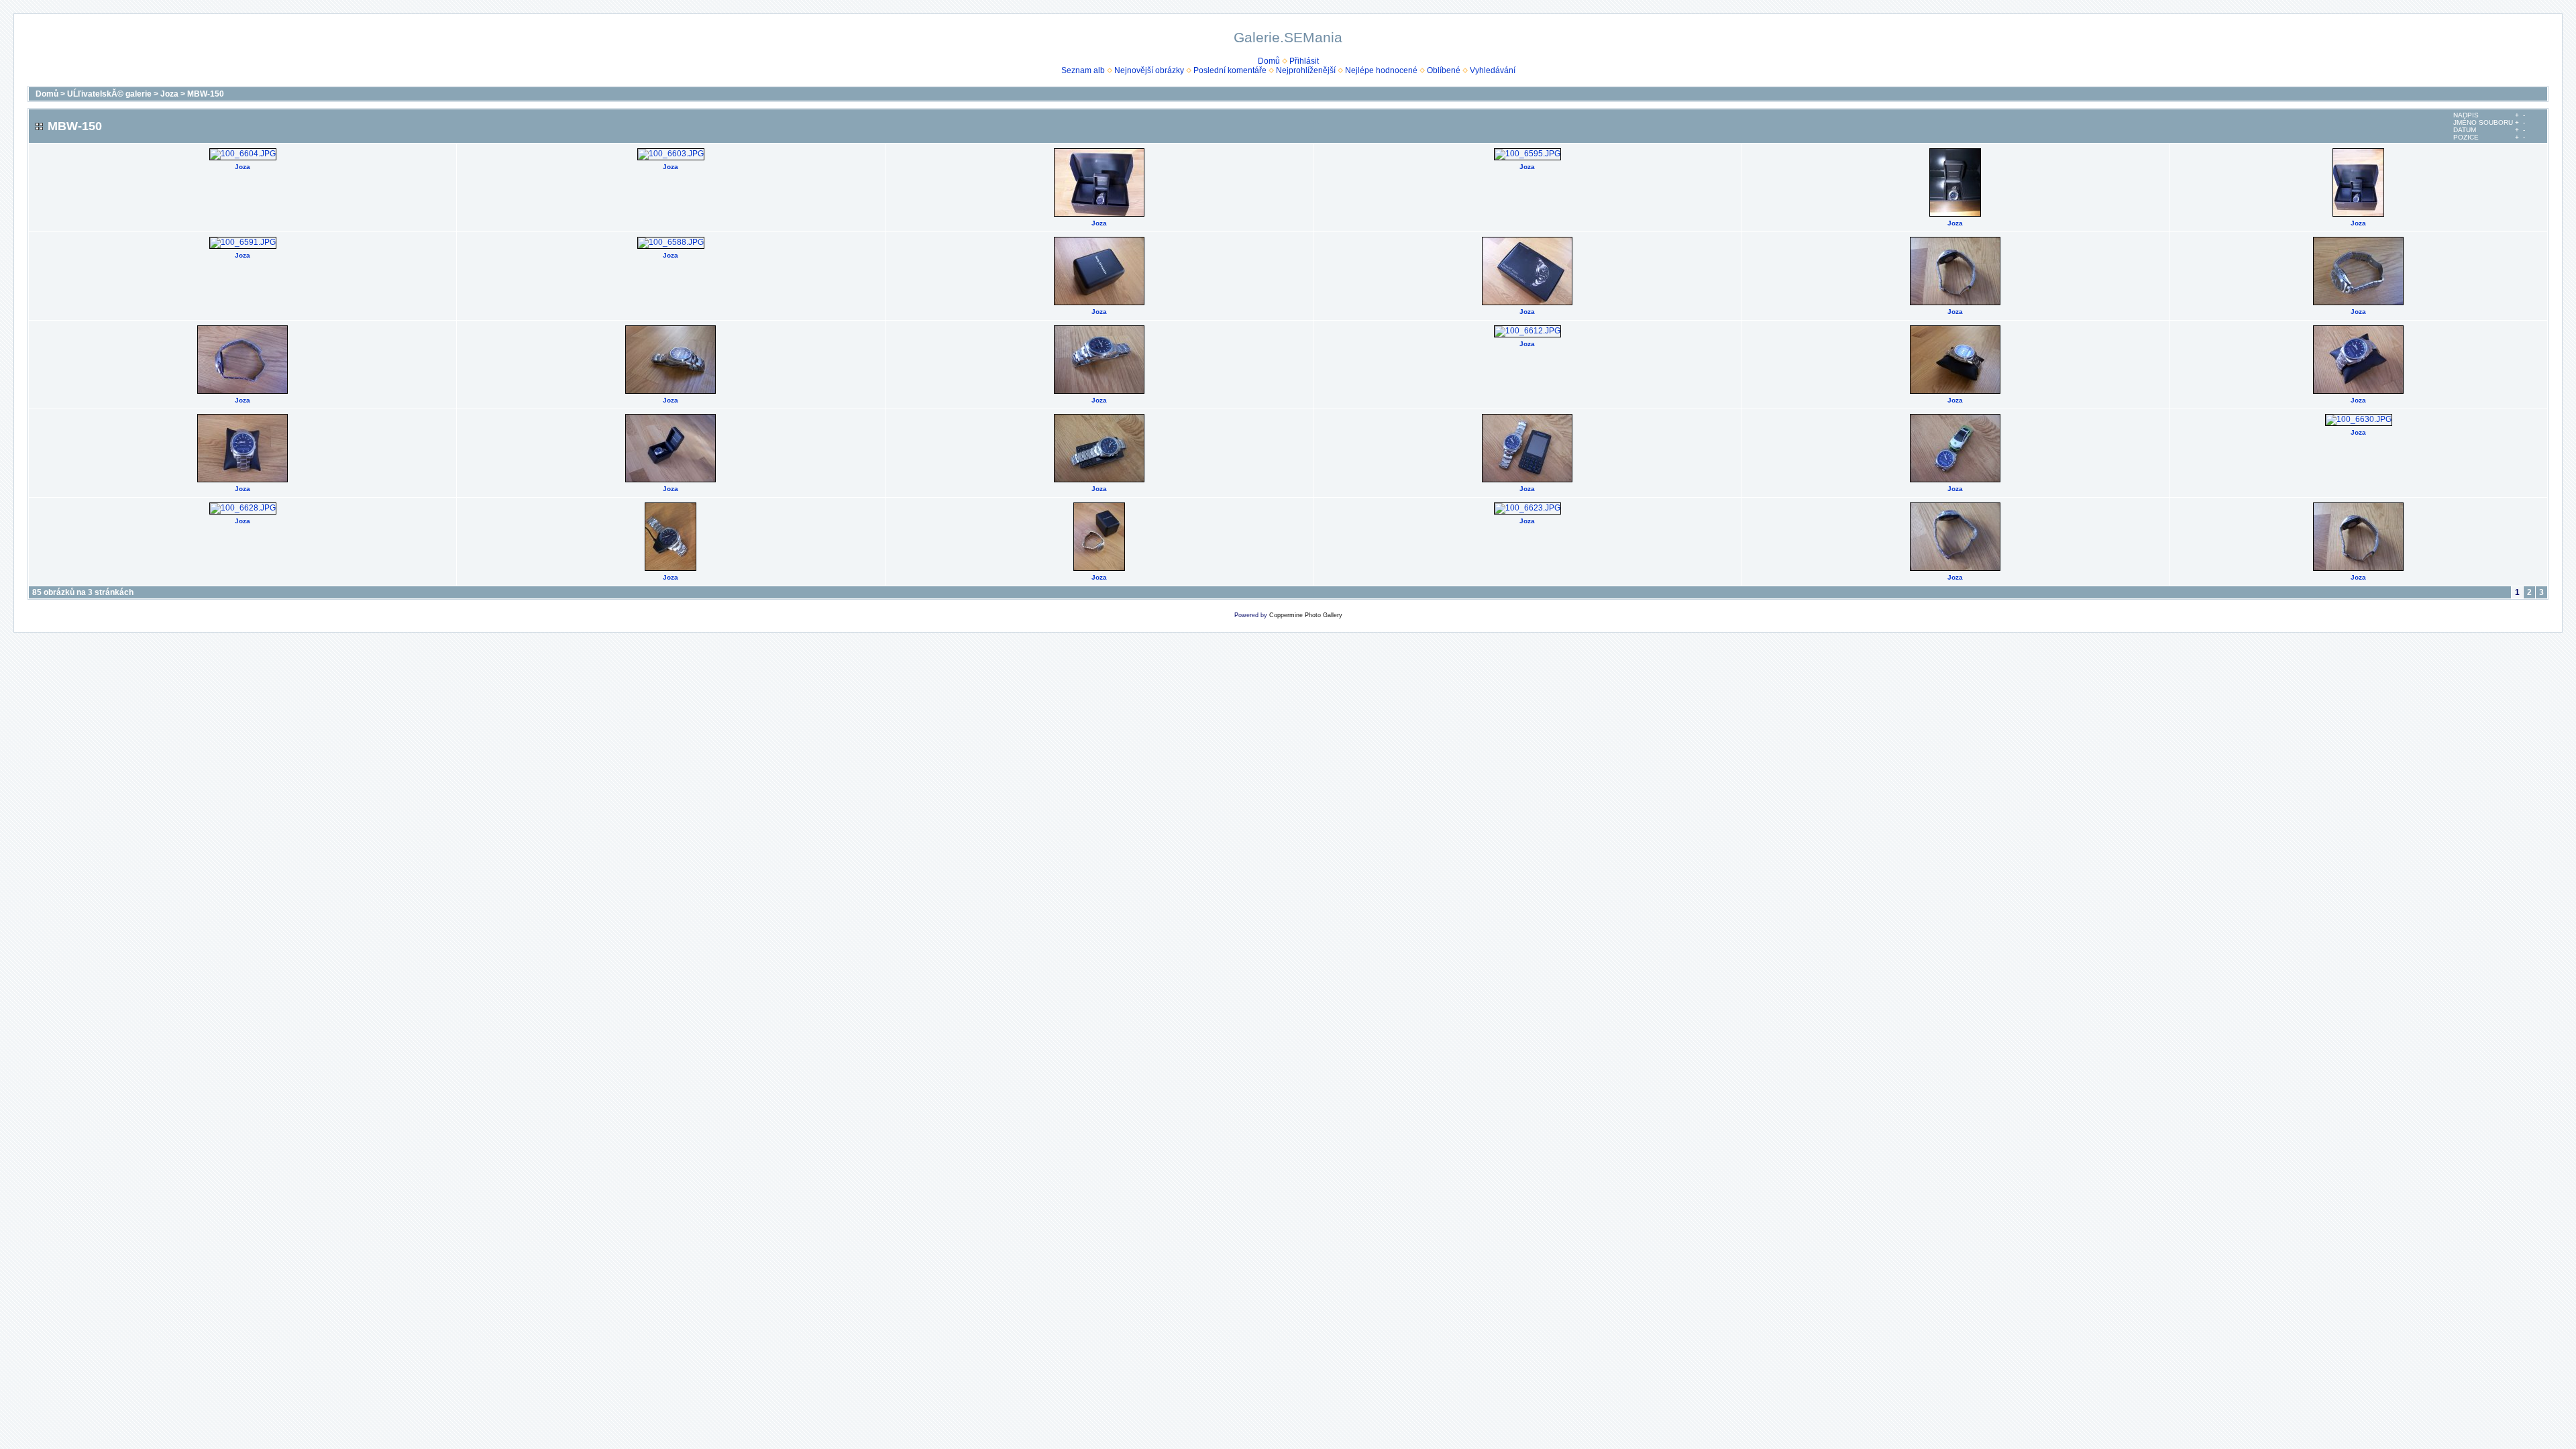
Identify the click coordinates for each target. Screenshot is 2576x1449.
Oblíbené (1444, 70)
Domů (1269, 61)
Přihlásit (1304, 61)
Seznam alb (1083, 70)
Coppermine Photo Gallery (1306, 615)
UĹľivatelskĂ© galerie (109, 94)
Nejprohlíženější (1306, 70)
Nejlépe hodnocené (1381, 70)
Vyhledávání (1493, 70)
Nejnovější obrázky (1149, 70)
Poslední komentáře (1230, 70)
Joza (169, 94)
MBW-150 (206, 94)
